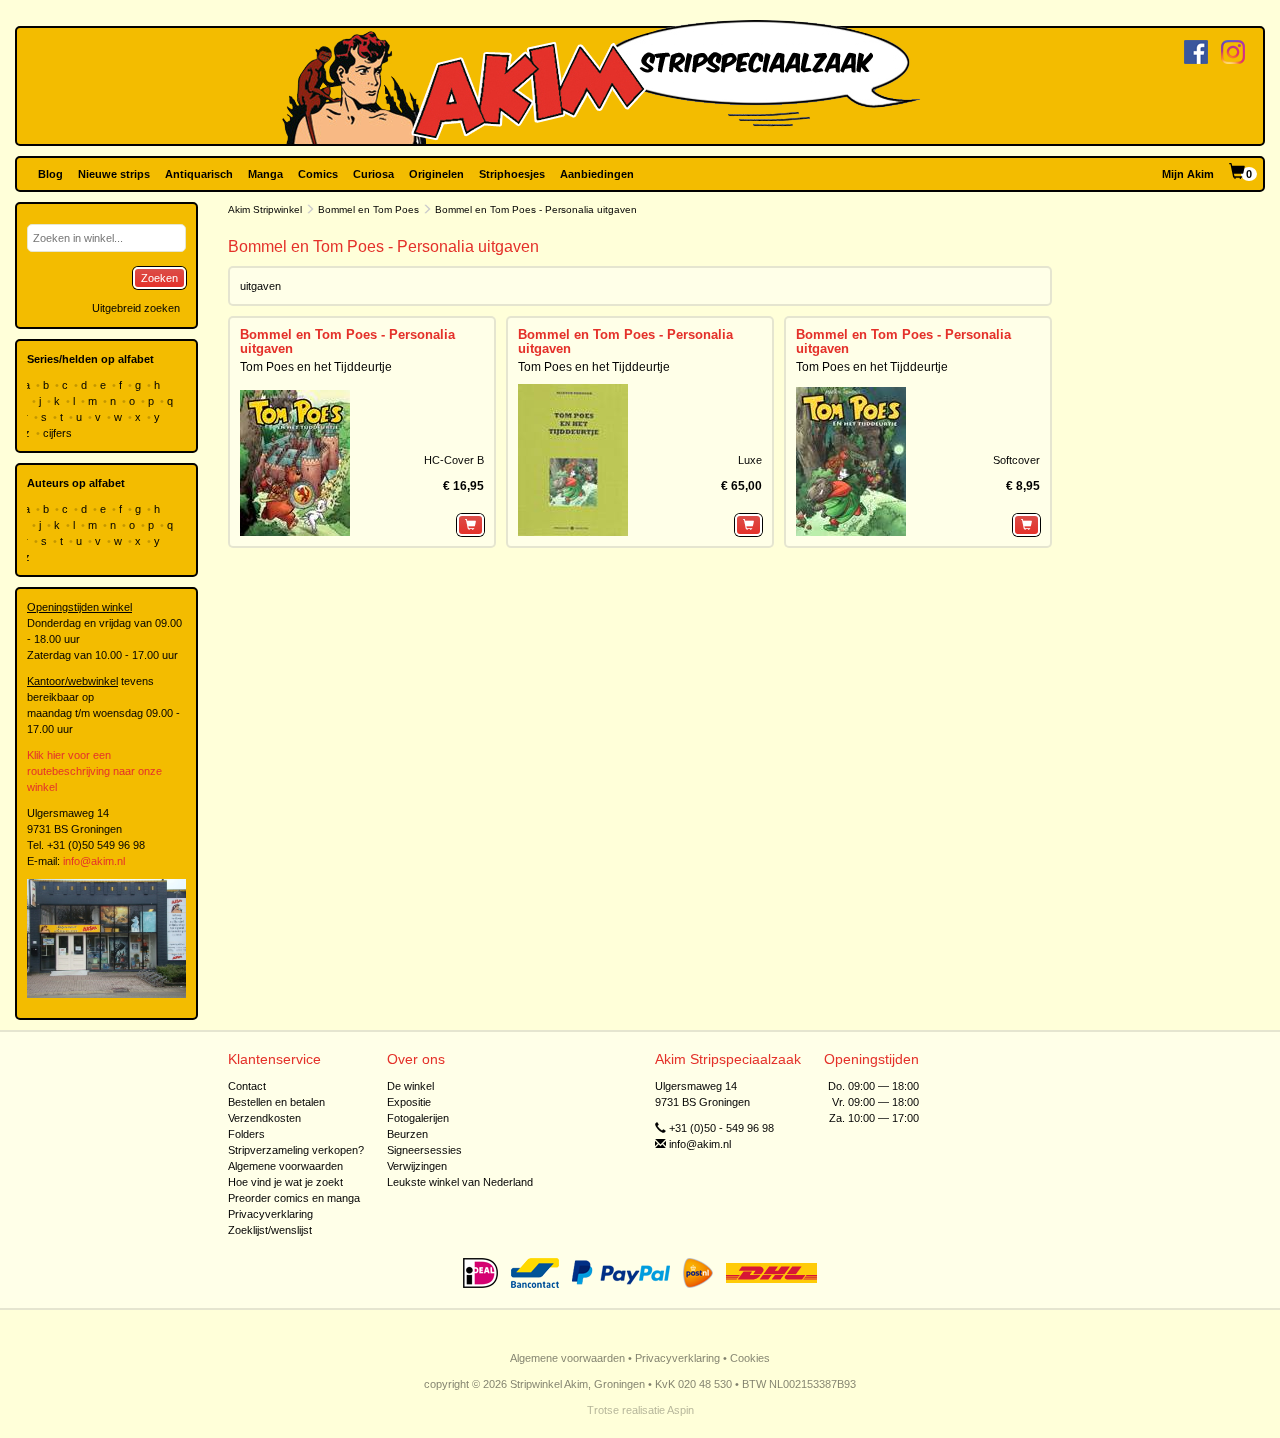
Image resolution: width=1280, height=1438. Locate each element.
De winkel (410, 1086)
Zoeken (159, 278)
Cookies (750, 1358)
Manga (265, 174)
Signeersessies (424, 1150)
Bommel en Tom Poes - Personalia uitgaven (347, 341)
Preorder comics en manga (294, 1198)
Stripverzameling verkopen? (296, 1150)
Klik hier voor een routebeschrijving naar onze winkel (94, 771)
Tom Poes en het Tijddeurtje (316, 367)
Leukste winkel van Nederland (460, 1182)
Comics (318, 174)
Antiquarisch (199, 174)
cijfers (59, 433)
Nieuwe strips (114, 174)
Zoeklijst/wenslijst (270, 1230)
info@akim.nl (94, 861)
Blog (50, 174)
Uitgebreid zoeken (136, 308)
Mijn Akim (1188, 174)
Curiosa (373, 174)
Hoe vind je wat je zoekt (285, 1182)
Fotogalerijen (418, 1118)
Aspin (680, 1410)
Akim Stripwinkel (265, 209)
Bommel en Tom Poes (368, 209)
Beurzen (407, 1134)
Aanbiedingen (597, 174)
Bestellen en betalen (276, 1102)
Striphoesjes (512, 174)
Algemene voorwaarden (285, 1166)
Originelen (436, 174)
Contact (247, 1086)
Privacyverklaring (270, 1214)
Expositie (409, 1102)
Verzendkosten (264, 1118)
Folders (246, 1134)
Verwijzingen (417, 1166)
